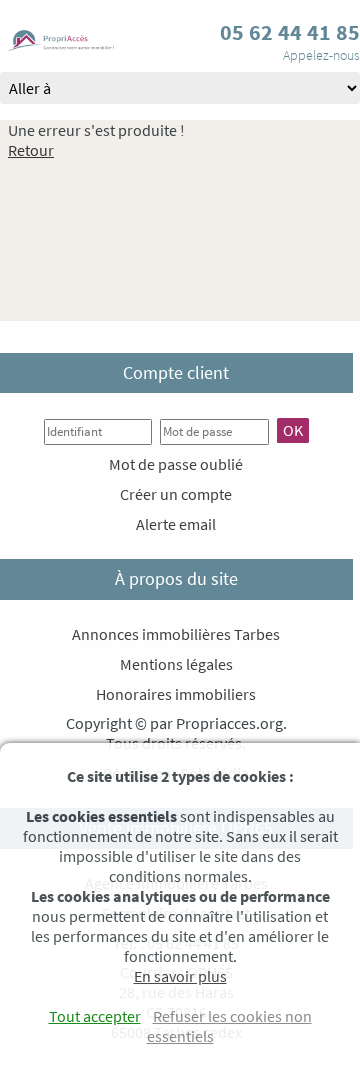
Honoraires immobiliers (176, 694)
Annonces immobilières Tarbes (176, 634)
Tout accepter (95, 1016)
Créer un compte (176, 494)
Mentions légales (176, 664)
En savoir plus (180, 976)
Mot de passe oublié (176, 464)
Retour (31, 150)
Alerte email (176, 524)
